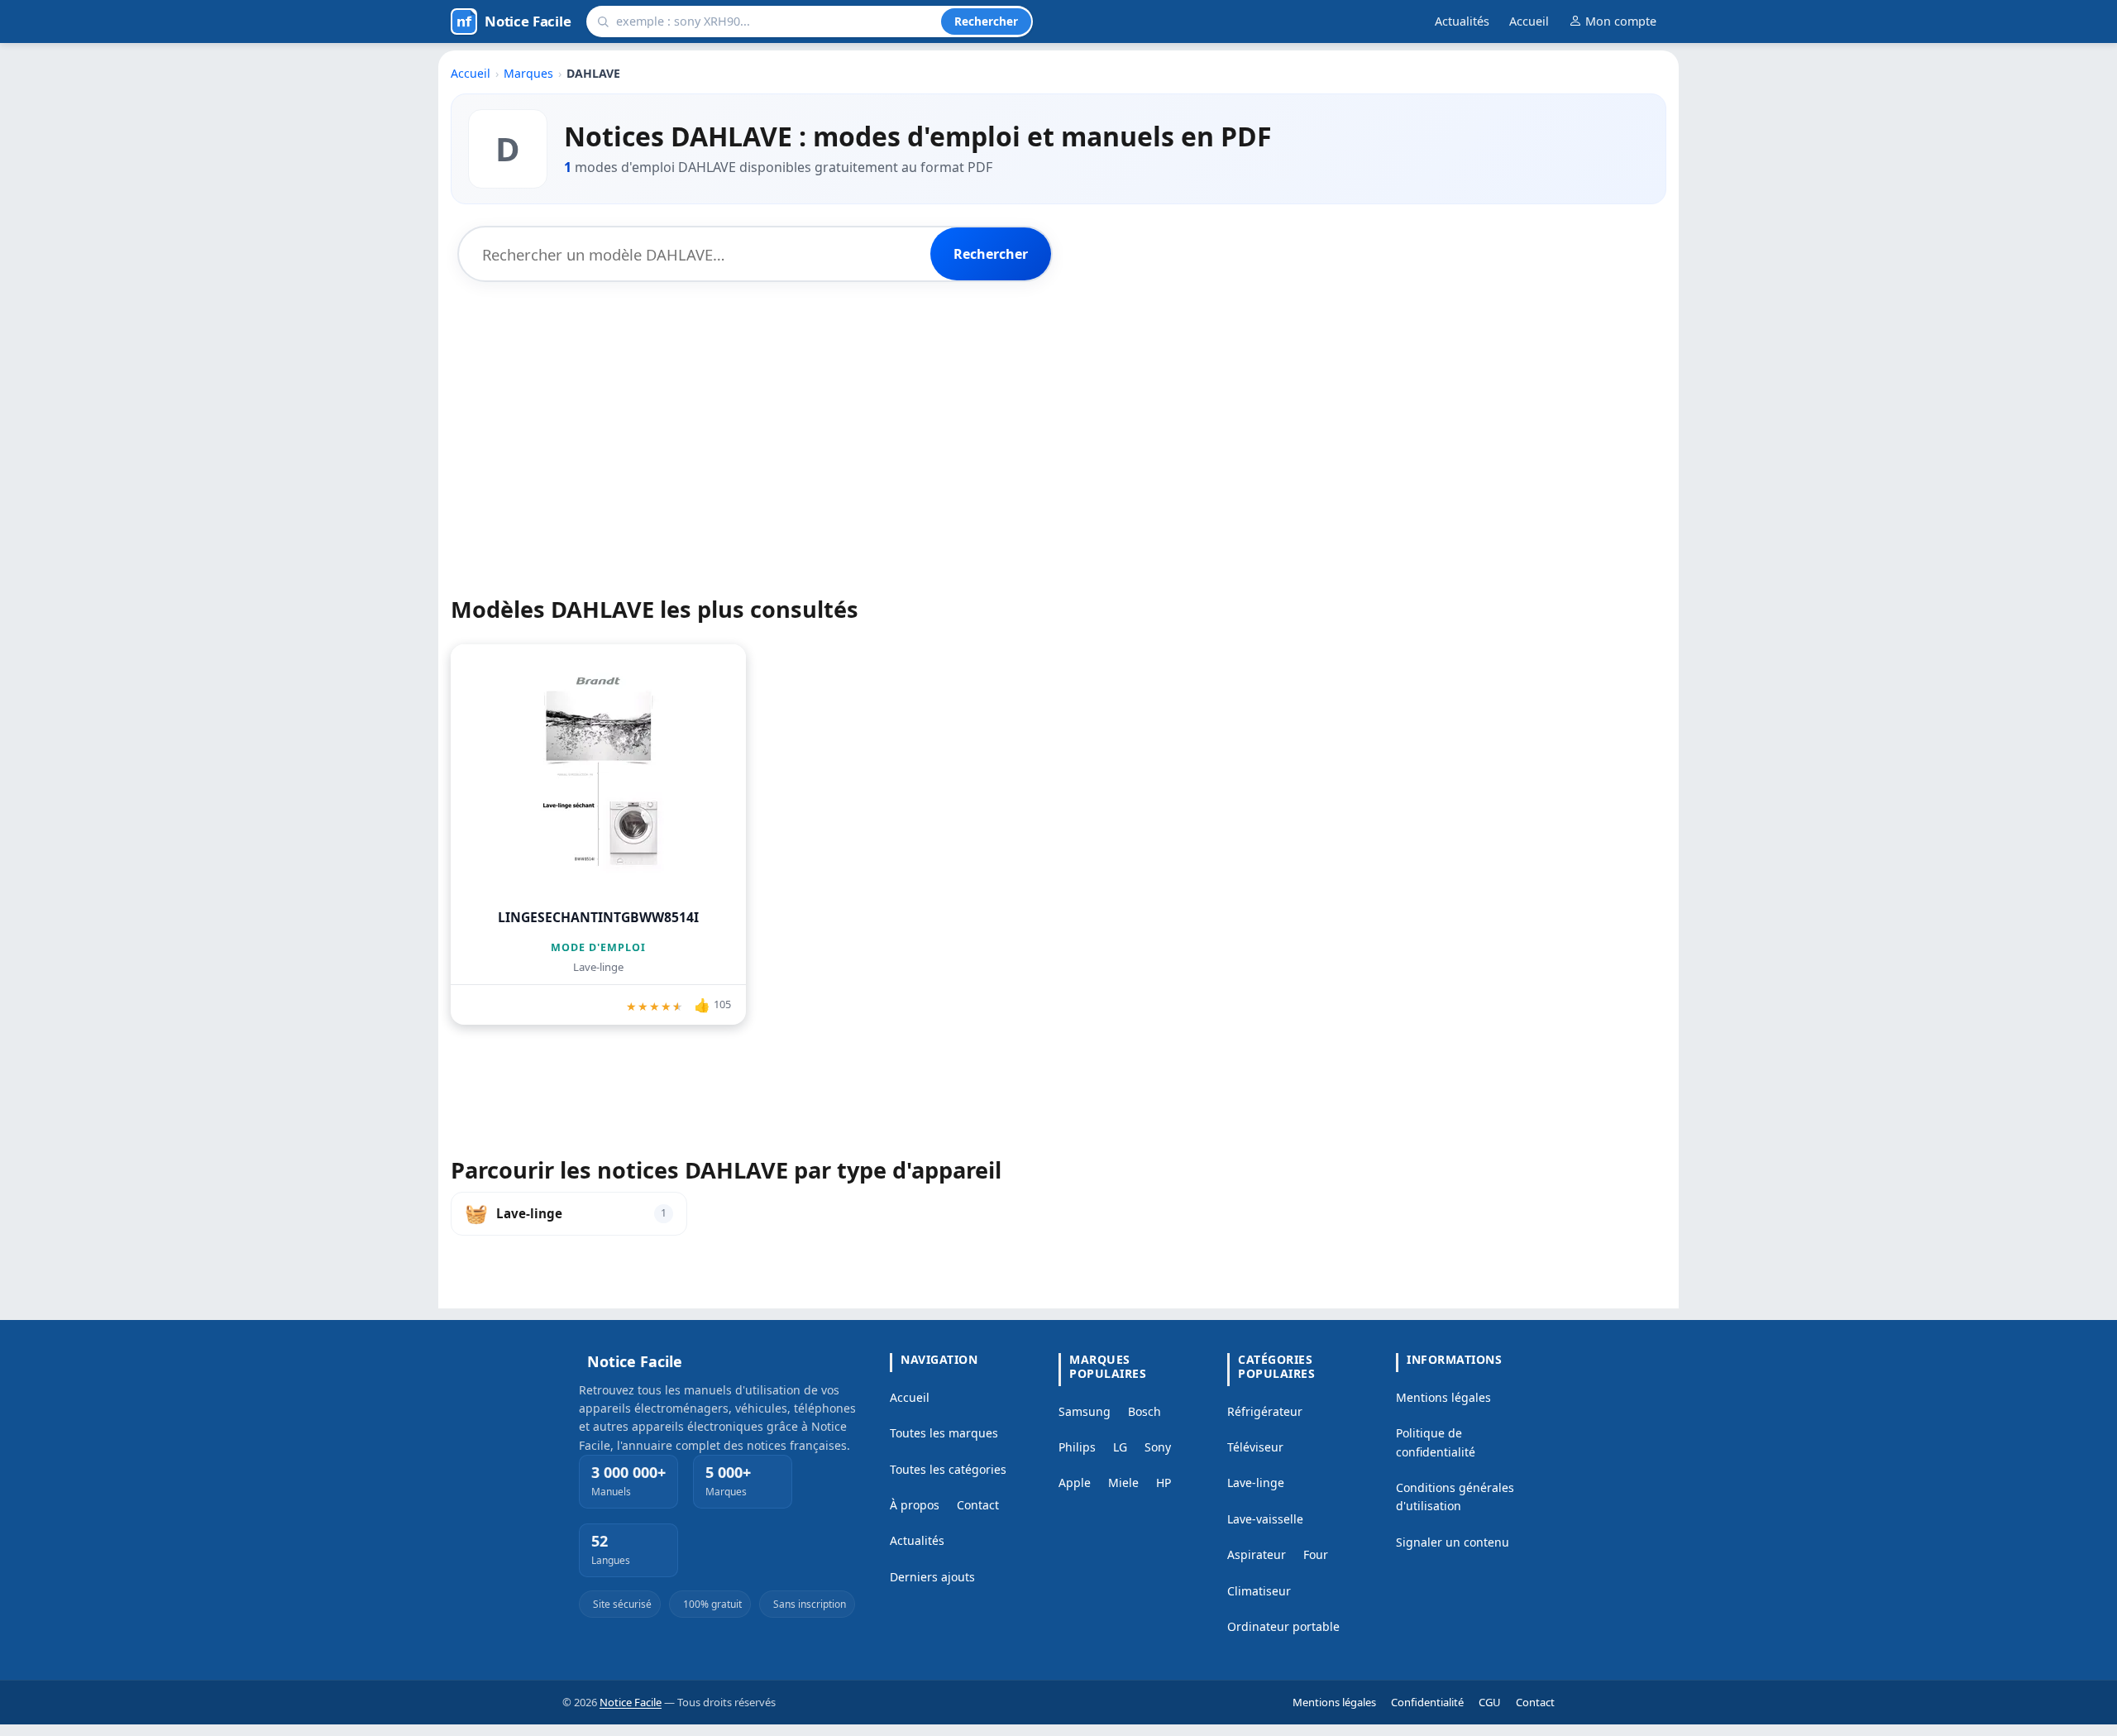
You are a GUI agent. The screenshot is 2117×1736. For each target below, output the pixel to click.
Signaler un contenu (1453, 1542)
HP (1164, 1483)
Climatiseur (1259, 1591)
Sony (1158, 1447)
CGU (1490, 1702)
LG (1120, 1447)
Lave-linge (1256, 1483)
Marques (528, 73)
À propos (915, 1505)
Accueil (1529, 21)
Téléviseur (1255, 1447)
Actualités (1462, 21)
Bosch (1145, 1411)
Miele (1123, 1483)
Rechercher (986, 21)
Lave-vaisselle (1265, 1519)
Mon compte (1621, 21)
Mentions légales (1443, 1397)
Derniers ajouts (932, 1577)
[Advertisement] (1058, 416)
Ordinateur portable (1283, 1626)
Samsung (1085, 1411)
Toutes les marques (944, 1433)
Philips (1077, 1447)
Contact (978, 1505)
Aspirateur (1257, 1554)
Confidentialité (1427, 1702)
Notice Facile (631, 1702)
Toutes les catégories (948, 1469)
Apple (1075, 1483)
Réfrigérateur (1265, 1411)
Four (1316, 1554)
